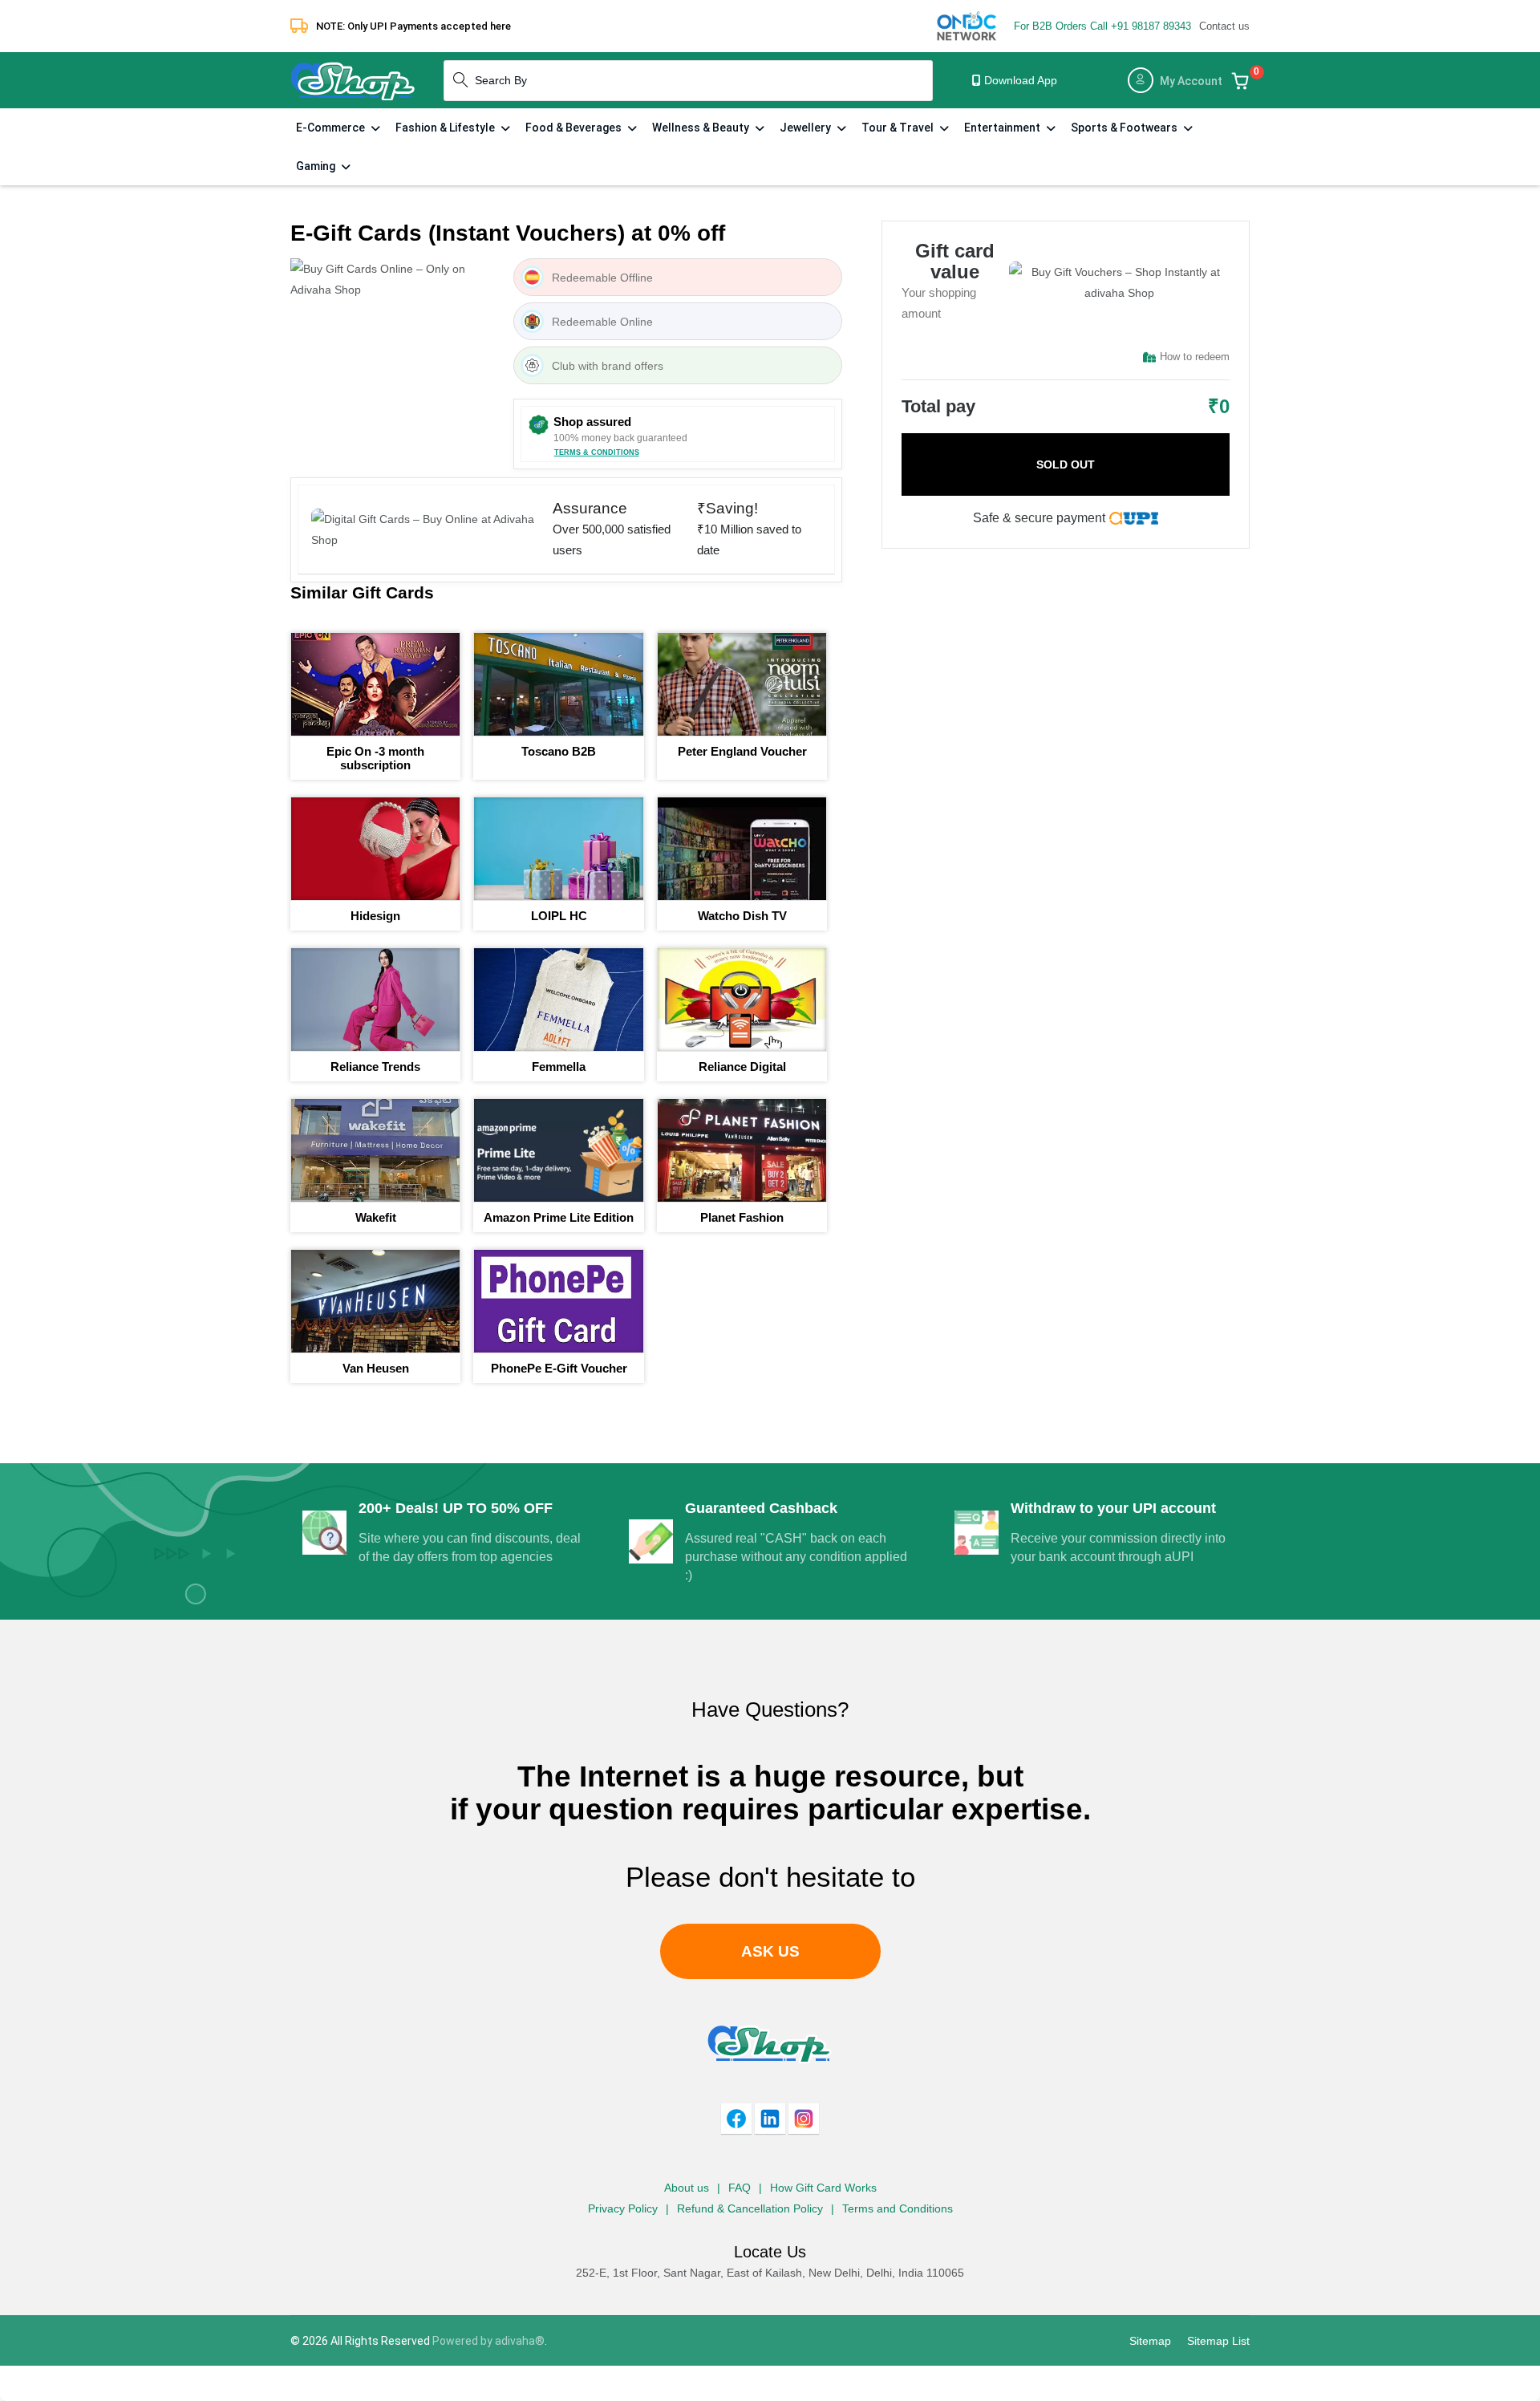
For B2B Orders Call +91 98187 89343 (1102, 26)
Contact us (1224, 26)
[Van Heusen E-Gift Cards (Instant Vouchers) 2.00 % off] (375, 1301)
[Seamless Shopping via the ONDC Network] (967, 25)
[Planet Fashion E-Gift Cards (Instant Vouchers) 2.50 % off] (742, 1150)
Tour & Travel (899, 128)
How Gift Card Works (823, 2188)
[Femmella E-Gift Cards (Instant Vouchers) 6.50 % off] (558, 1000)
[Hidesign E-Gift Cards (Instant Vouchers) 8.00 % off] (375, 849)
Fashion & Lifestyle (446, 128)
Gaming (317, 166)
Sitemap (1150, 2341)
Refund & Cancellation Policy (750, 2208)
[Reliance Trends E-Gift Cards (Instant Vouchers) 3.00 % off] (375, 1000)
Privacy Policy (623, 2208)
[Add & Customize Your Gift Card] (1240, 80)
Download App (1019, 80)
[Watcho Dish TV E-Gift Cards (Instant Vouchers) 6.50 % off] (742, 849)
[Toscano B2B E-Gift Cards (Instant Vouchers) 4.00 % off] (558, 684)
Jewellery (806, 128)
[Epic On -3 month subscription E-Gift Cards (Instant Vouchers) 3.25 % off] (375, 684)
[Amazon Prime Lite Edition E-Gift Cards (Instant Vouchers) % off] (558, 1150)
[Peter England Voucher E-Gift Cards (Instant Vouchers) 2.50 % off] (742, 684)
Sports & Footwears (1125, 128)
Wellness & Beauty (702, 128)
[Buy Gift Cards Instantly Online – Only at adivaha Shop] (353, 79)
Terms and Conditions (898, 2208)
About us (687, 2188)
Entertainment (1003, 128)
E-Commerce (332, 128)
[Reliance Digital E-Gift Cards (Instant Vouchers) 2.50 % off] (742, 1000)
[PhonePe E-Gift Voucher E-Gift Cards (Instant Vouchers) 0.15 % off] (558, 1301)
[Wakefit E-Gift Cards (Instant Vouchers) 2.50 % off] (375, 1150)
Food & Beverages (575, 128)
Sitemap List (1218, 2341)
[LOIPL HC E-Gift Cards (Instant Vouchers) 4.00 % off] (558, 849)
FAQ (740, 2188)
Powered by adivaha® (488, 2341)
